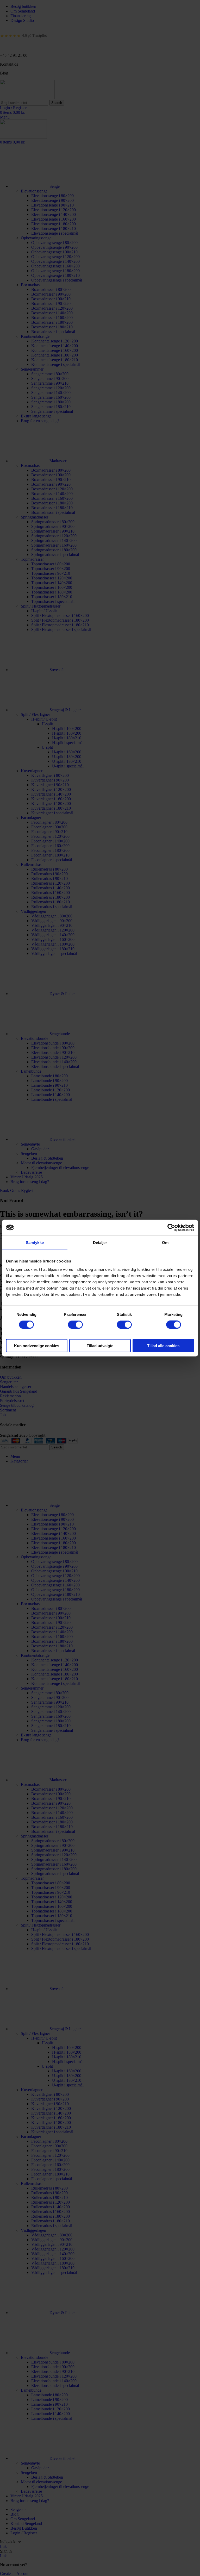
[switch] (75, 1325)
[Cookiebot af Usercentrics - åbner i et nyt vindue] (171, 1228)
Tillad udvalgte (100, 1345)
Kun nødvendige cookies (37, 1345)
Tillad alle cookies (163, 1345)
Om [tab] (165, 1243)
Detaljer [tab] (100, 1243)
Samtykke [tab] (35, 1243)
